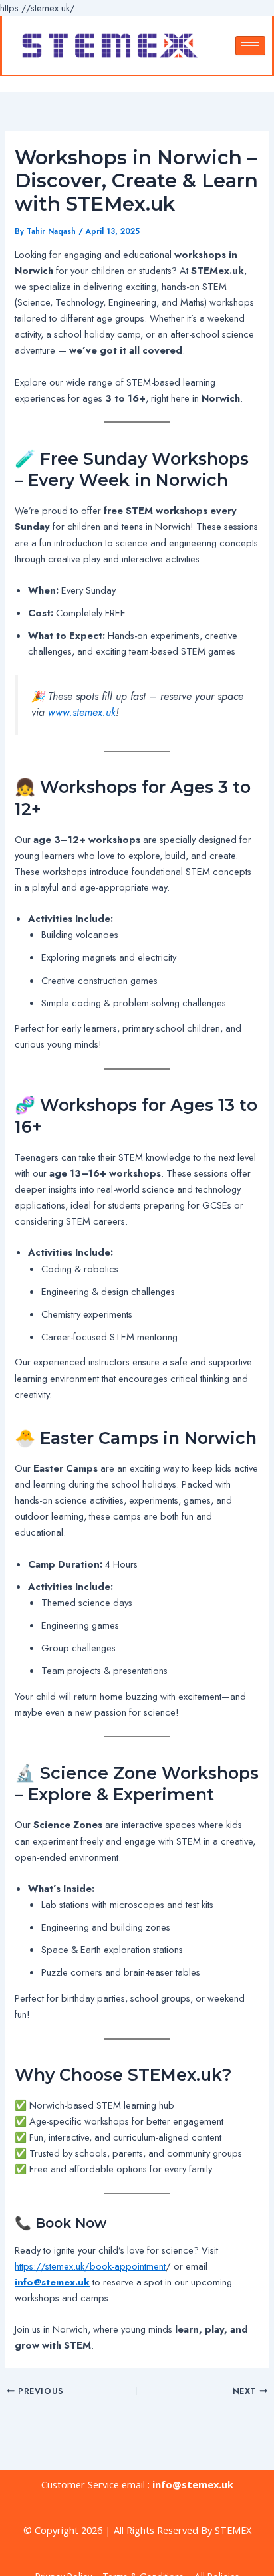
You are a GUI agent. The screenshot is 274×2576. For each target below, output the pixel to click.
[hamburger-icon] (250, 46)
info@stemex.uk (193, 2484)
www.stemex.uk (82, 712)
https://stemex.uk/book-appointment (90, 2266)
